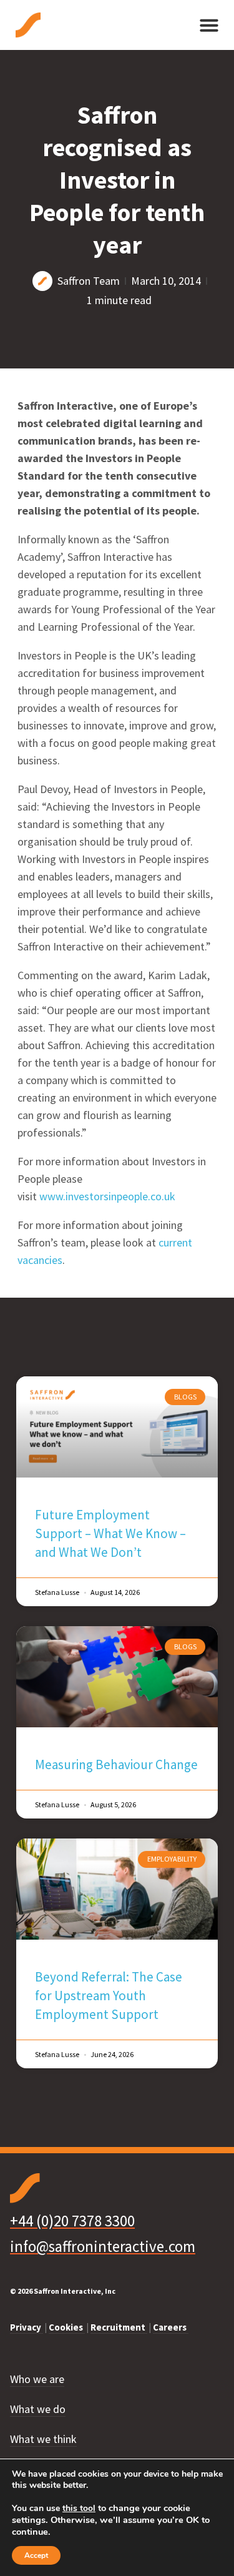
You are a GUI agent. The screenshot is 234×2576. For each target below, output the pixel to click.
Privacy (27, 2327)
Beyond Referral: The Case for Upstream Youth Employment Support (109, 1996)
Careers (171, 2327)
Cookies (67, 2327)
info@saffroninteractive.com (103, 2246)
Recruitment (119, 2327)
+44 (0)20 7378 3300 (72, 2221)
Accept (36, 2555)
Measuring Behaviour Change (116, 1764)
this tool (79, 2509)
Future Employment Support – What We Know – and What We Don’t (110, 1533)
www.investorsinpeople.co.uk (107, 1196)
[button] (209, 25)
